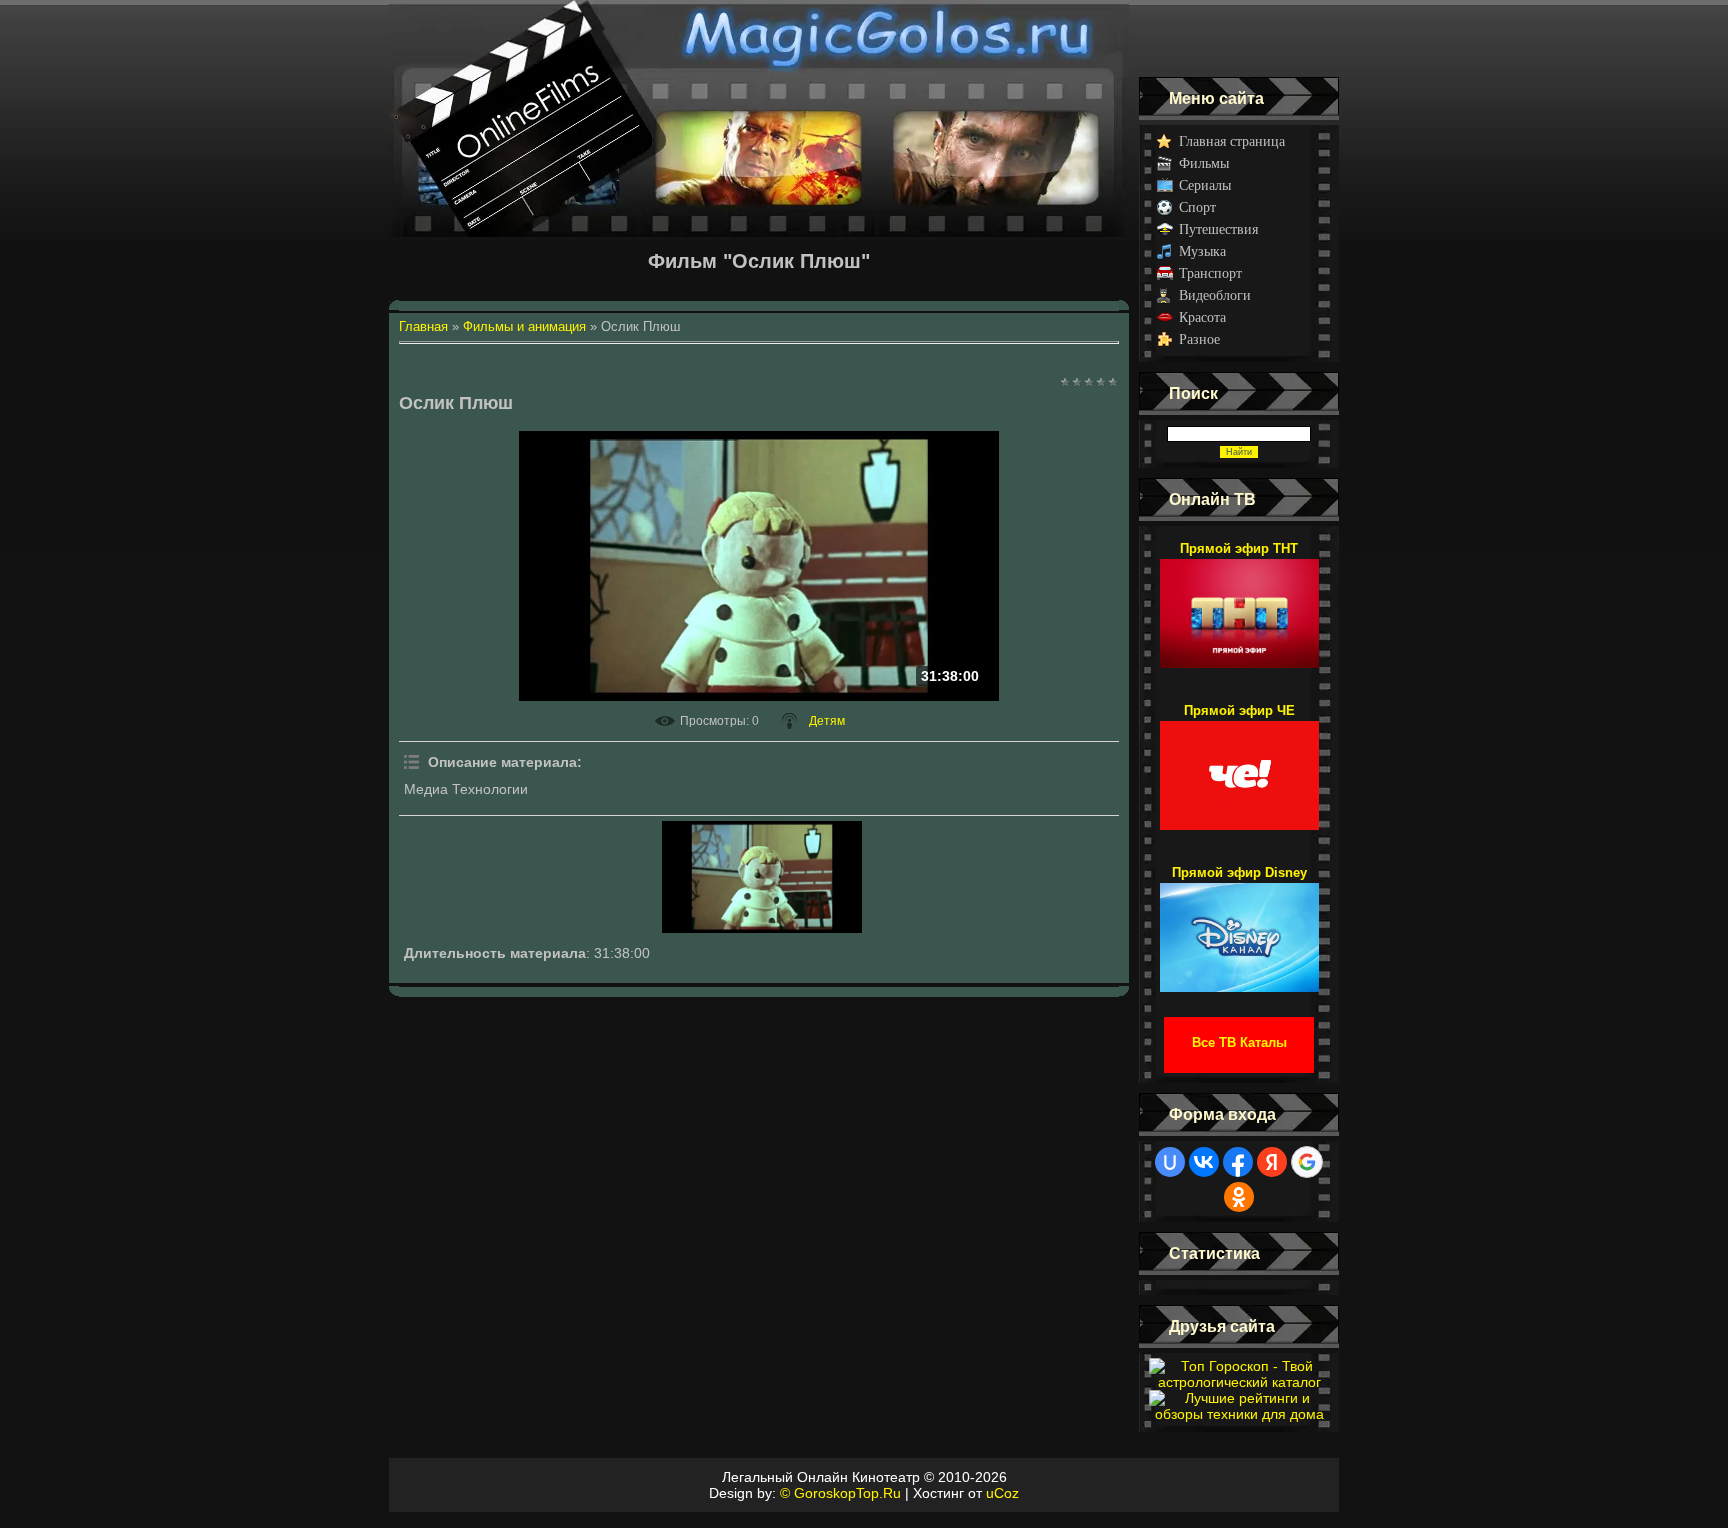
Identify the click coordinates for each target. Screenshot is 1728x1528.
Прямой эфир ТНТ (1239, 548)
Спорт (1197, 207)
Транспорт (1210, 273)
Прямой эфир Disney (1239, 872)
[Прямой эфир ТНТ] (1239, 604)
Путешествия (1218, 229)
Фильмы (1204, 163)
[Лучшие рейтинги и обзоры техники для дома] (1239, 1414)
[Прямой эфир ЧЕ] (1239, 766)
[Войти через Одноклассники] (1239, 1197)
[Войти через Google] (1307, 1162)
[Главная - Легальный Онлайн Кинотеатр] (759, 38)
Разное (1199, 339)
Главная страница (1232, 141)
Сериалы (1205, 185)
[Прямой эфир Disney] (1239, 928)
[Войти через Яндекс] (1272, 1162)
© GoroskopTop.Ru (840, 1493)
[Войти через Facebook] (1238, 1162)
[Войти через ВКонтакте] (1204, 1162)
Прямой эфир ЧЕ (1239, 710)
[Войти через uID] (1170, 1162)
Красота (1202, 317)
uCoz (1002, 1493)
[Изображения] (762, 877)
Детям (827, 721)
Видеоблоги (1215, 295)
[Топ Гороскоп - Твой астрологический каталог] (1239, 1382)
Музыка (1202, 251)
